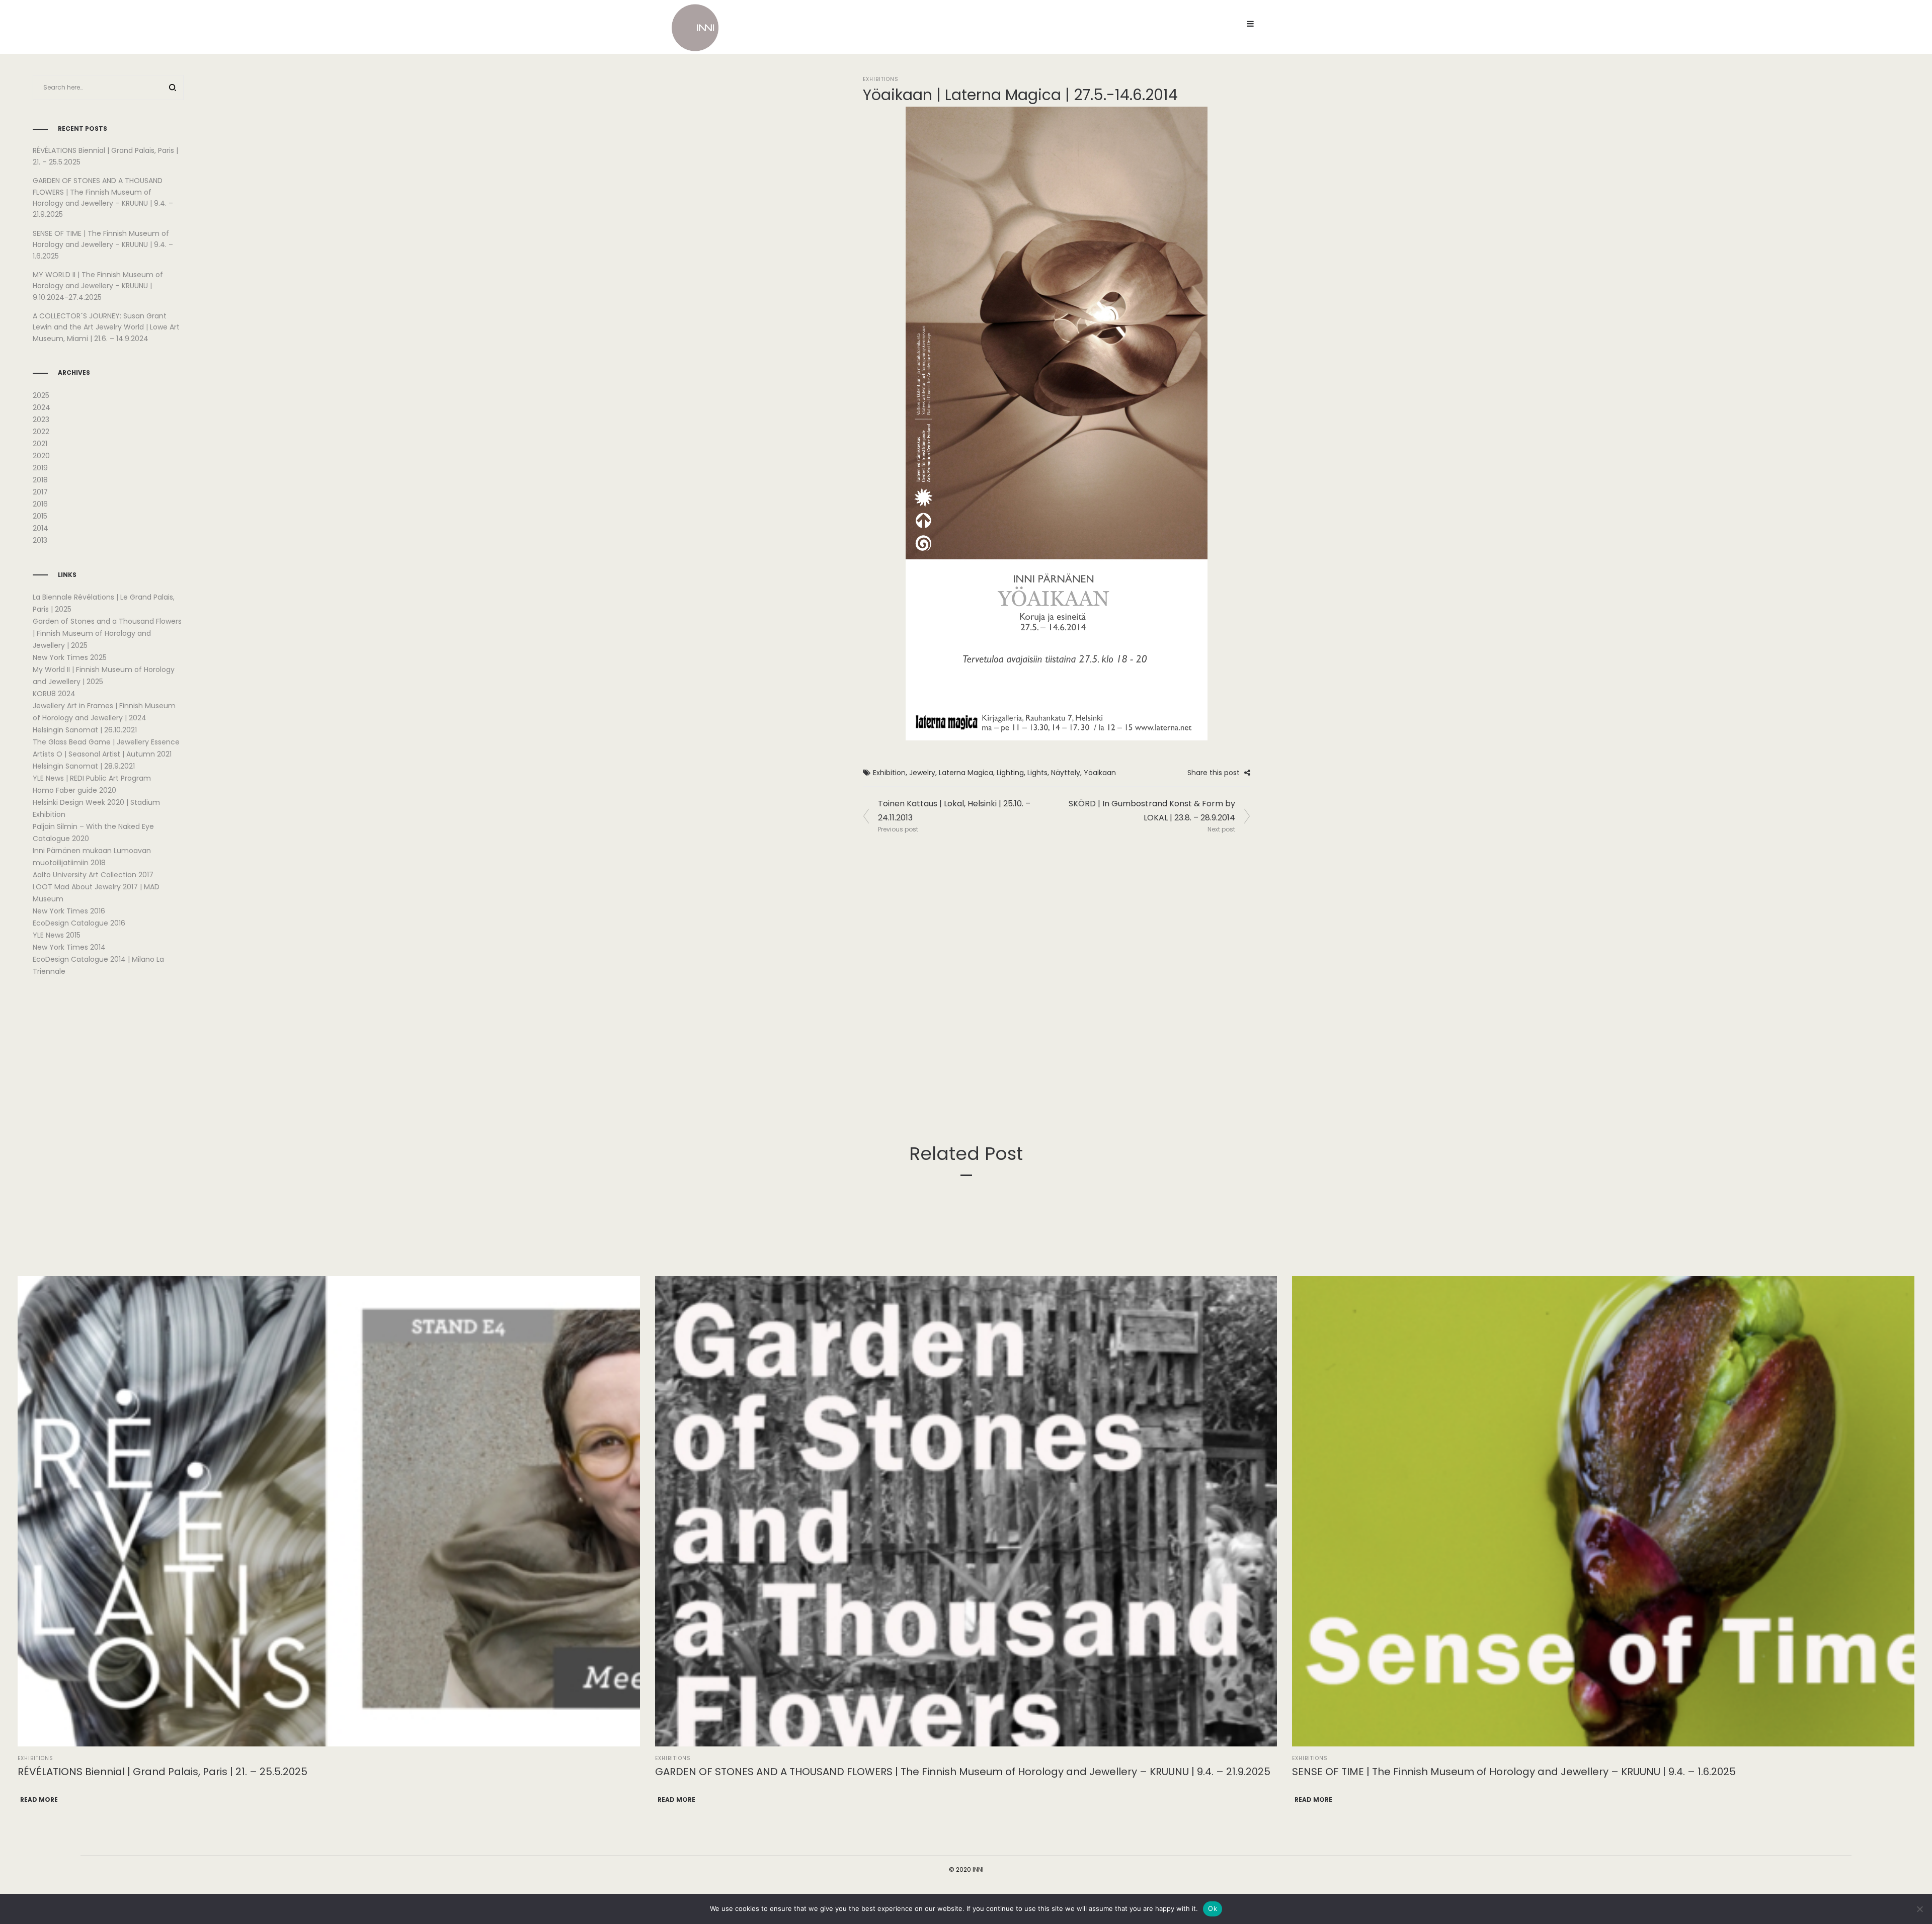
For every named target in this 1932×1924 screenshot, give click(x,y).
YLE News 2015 (57, 935)
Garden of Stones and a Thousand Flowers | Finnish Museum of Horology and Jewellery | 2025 (107, 633)
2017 (40, 492)
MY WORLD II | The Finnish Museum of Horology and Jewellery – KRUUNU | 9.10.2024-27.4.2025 (98, 286)
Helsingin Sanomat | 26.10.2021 (85, 730)
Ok (1213, 1908)
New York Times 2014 (69, 947)
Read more (39, 1800)
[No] (1919, 1909)
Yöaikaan (1100, 773)
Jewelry (922, 773)
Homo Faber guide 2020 (74, 790)
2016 (40, 504)
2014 (41, 528)
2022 (41, 432)
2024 (42, 407)
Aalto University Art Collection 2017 (93, 875)
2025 (41, 395)
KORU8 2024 (54, 694)
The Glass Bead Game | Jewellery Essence (106, 742)
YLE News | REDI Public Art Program (92, 778)
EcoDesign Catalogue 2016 (79, 923)
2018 (40, 480)
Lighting (1010, 773)
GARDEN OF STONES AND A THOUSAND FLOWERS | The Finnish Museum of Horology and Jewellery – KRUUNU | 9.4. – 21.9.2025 (963, 1772)
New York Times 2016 (69, 911)
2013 (40, 540)
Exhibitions (881, 79)
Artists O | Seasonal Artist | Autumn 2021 (102, 754)
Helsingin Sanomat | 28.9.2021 (84, 766)
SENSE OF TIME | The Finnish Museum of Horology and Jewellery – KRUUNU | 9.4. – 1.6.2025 (103, 245)
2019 (40, 468)
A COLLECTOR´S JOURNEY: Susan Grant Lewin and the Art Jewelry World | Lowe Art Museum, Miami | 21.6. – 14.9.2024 (106, 327)
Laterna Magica (966, 773)
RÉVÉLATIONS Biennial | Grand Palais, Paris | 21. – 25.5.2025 (163, 1772)
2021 (40, 444)
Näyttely (1066, 773)
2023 (41, 420)
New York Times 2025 (70, 657)
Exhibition (889, 773)
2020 (41, 456)
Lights (1037, 773)
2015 (40, 516)
